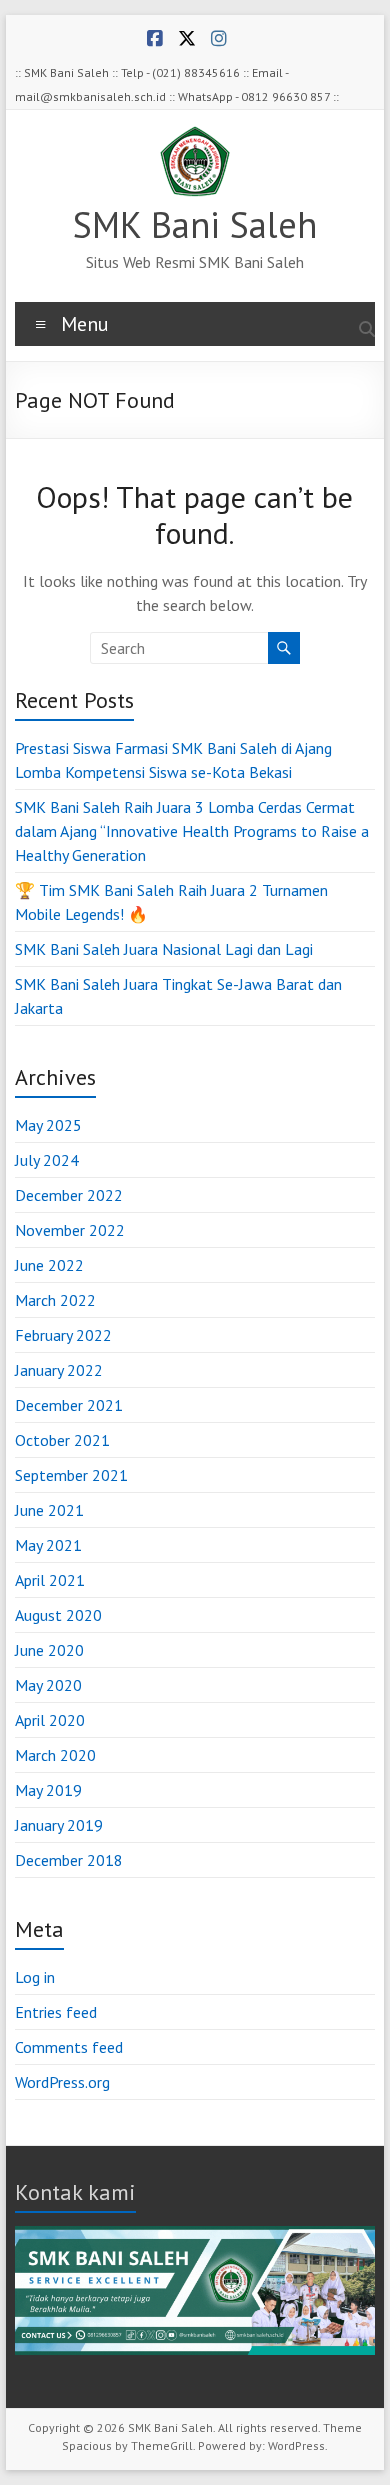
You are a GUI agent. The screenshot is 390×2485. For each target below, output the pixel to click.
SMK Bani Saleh (195, 224)
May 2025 (48, 1125)
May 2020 (48, 1685)
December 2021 (69, 1405)
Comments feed (69, 2047)
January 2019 (59, 1825)
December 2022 (69, 1195)
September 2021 (71, 1475)
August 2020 (58, 1615)
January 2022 (59, 1370)
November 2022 (70, 1230)
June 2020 (49, 1650)
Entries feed (56, 2012)
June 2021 (49, 1510)
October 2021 (62, 1440)
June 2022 (49, 1265)
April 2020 (50, 1720)
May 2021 (48, 1545)
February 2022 (63, 1335)
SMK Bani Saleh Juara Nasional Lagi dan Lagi (164, 949)
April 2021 (50, 1580)
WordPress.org (62, 2082)
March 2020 (55, 1755)
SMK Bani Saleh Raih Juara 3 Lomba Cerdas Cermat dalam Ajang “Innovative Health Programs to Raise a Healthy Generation (192, 831)
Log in (35, 1977)
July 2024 (47, 1160)
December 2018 (69, 1860)
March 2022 (55, 1300)
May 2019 (48, 1790)
